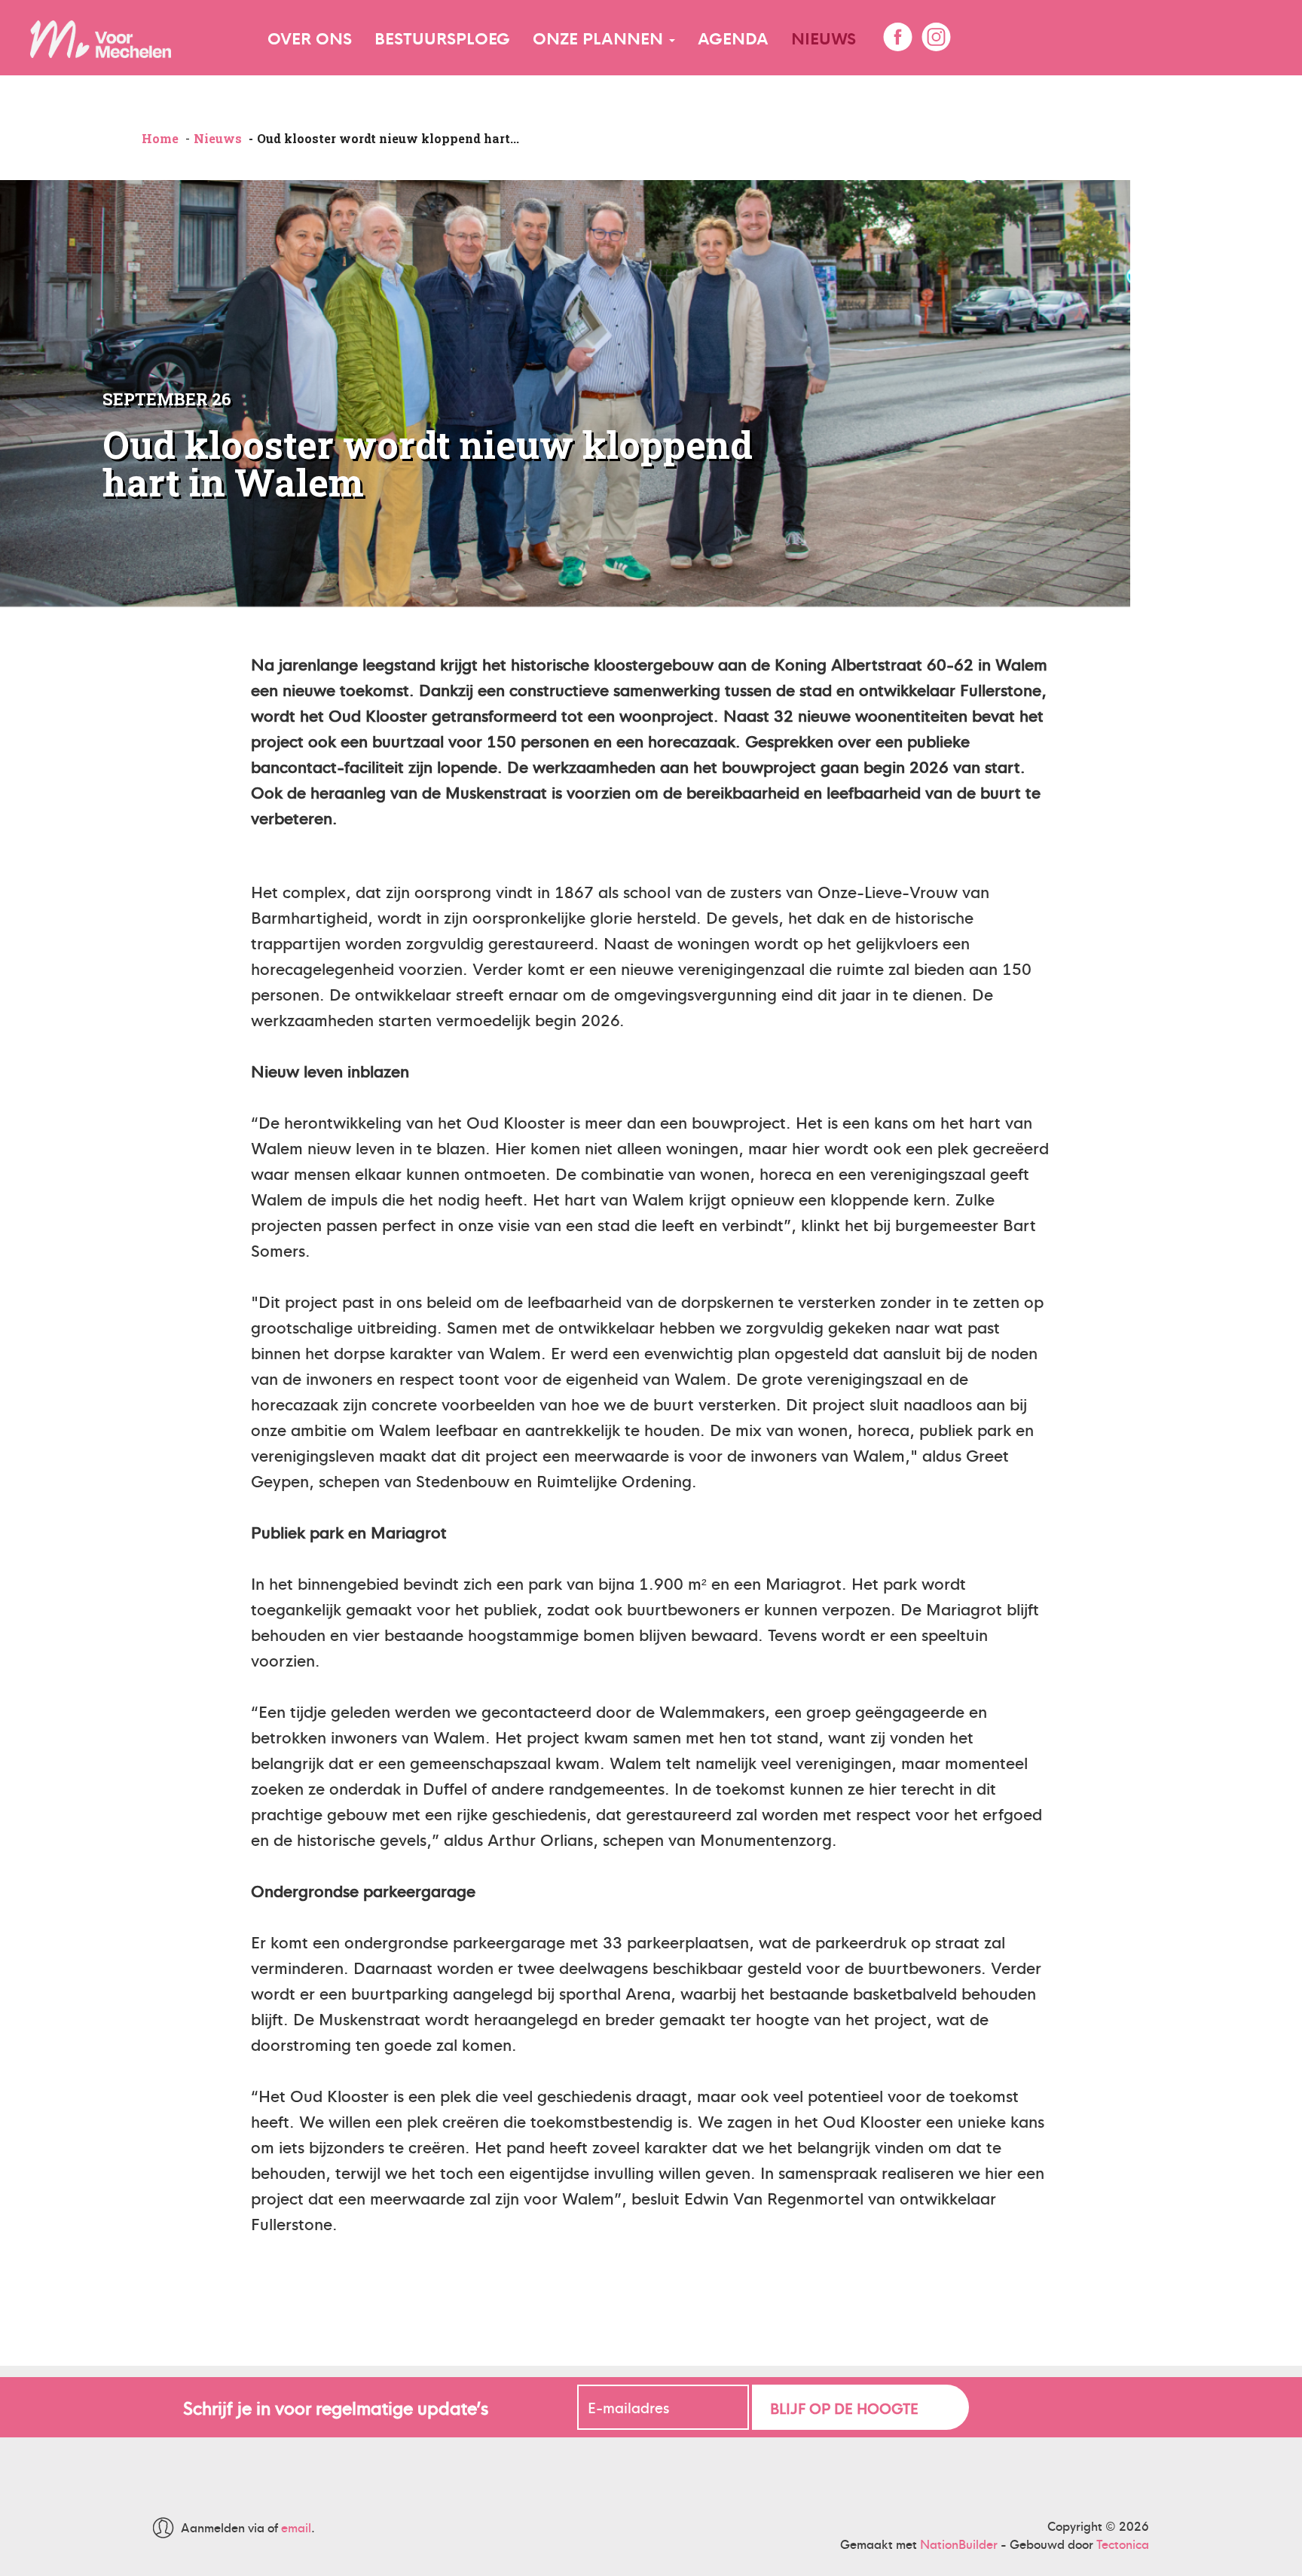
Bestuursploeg (442, 37)
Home (160, 138)
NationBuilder (959, 2544)
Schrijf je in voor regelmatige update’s (336, 2407)
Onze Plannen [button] (600, 37)
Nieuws (824, 37)
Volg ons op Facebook (897, 37)
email (296, 2527)
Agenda (733, 37)
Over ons (310, 37)
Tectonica (1123, 2544)
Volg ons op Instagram (936, 37)
